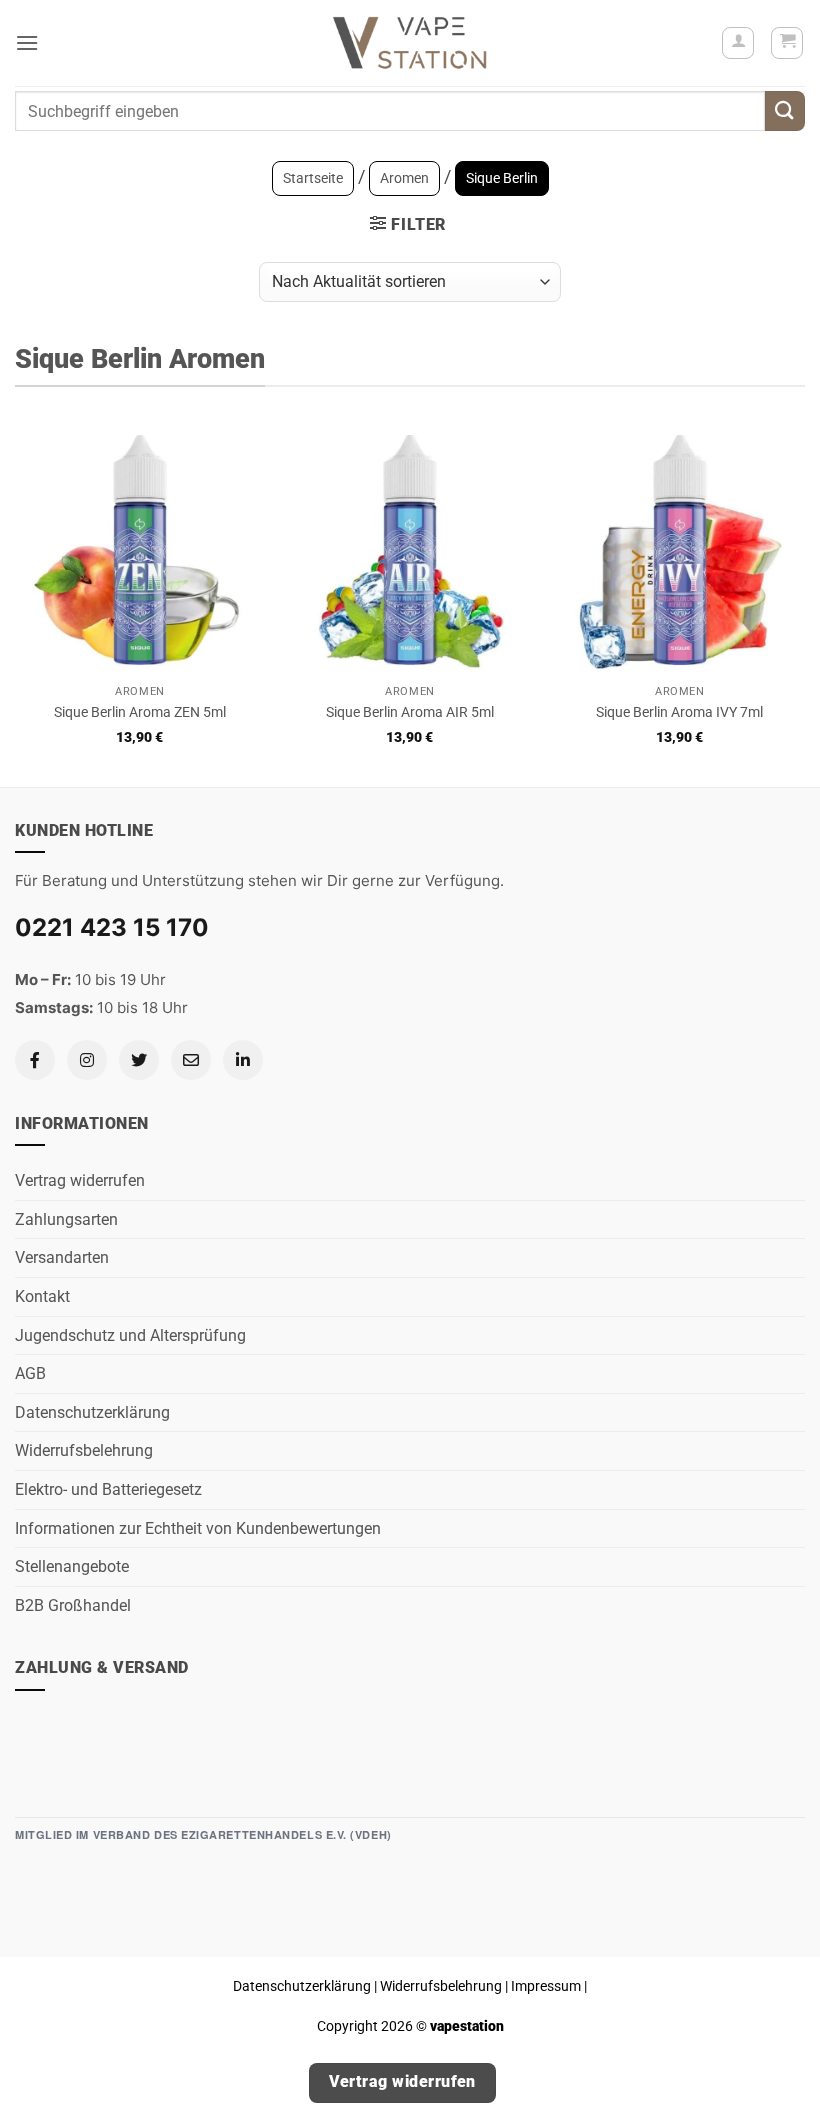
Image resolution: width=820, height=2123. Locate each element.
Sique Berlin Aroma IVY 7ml (679, 712)
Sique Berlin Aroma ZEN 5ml (140, 712)
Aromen (404, 178)
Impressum (546, 1986)
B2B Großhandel (73, 1605)
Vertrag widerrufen (80, 1180)
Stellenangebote (72, 1566)
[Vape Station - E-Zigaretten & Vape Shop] (410, 43)
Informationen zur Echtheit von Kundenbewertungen (198, 1528)
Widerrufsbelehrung (84, 1450)
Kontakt (42, 1296)
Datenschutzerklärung (92, 1412)
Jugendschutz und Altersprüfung (130, 1335)
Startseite (313, 178)
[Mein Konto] (738, 43)
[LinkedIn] (243, 1060)
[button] (27, 42)
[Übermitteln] (785, 110)
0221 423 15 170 (112, 927)
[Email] (191, 1060)
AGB (30, 1373)
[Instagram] (87, 1060)
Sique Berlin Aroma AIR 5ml (410, 712)
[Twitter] (139, 1060)
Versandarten (62, 1257)
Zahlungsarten (66, 1219)
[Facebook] (35, 1060)
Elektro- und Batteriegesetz (108, 1489)
